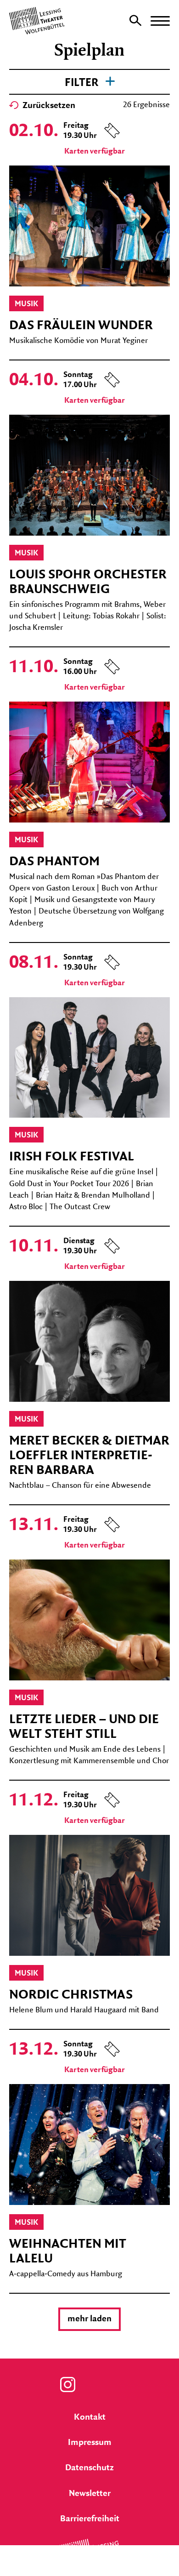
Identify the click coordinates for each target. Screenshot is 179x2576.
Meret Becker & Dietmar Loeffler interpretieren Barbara (89, 1456)
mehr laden (89, 2319)
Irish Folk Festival (72, 1157)
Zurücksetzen (48, 106)
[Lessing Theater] (89, 2570)
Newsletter (90, 2494)
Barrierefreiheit (90, 2519)
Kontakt (90, 2417)
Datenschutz (89, 2468)
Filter (83, 83)
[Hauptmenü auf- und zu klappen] (160, 21)
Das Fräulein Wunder (81, 326)
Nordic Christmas (71, 1995)
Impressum (90, 2443)
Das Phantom (54, 862)
